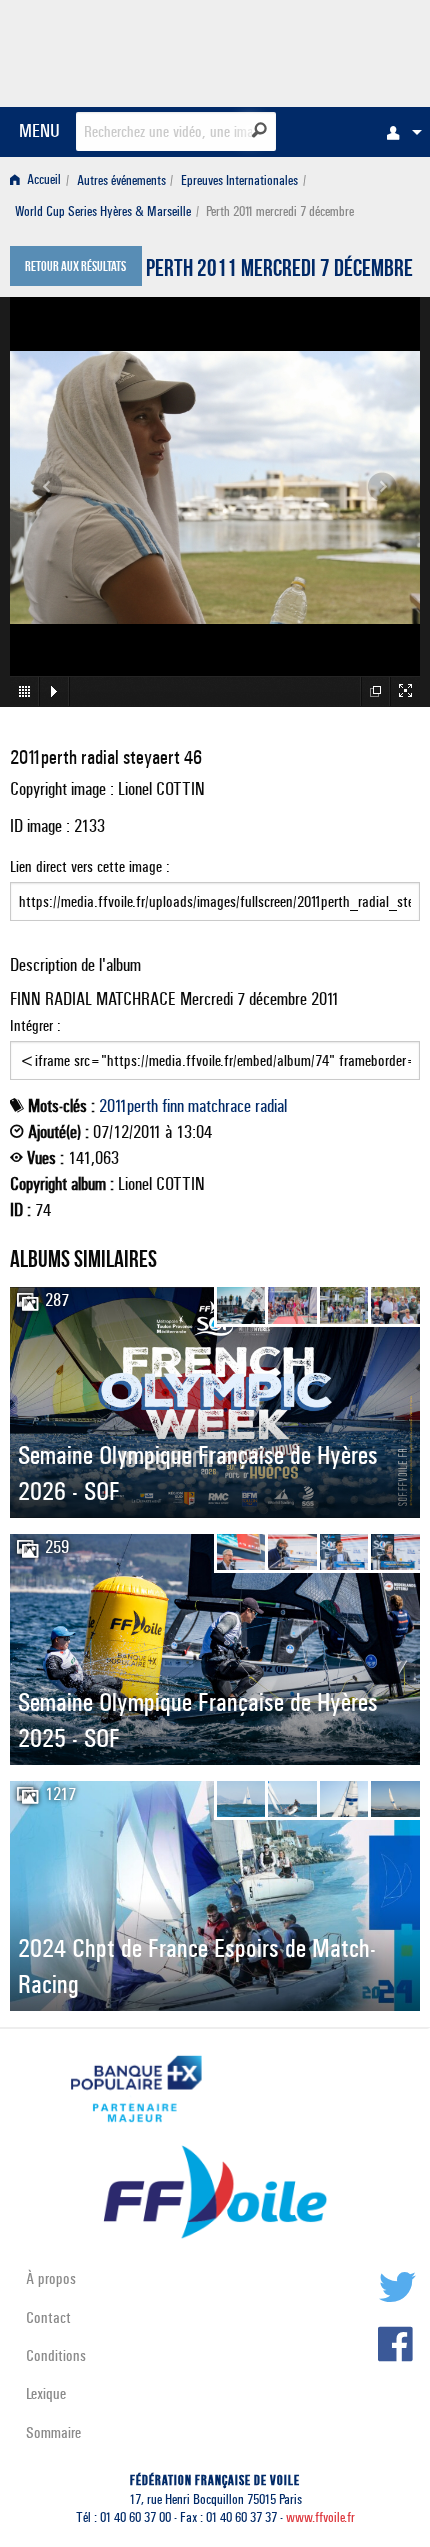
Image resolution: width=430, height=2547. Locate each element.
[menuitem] (399, 132)
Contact (48, 2317)
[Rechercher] (259, 130)
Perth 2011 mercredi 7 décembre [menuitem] (280, 211)
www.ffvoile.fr (320, 2517)
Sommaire (53, 2432)
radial (271, 1106)
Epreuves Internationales (239, 180)
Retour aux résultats (75, 268)
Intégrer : (35, 1025)
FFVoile (325, 50)
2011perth (128, 1106)
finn (173, 1106)
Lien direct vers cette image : (90, 866)
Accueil (42, 180)
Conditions (56, 2355)
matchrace (219, 1106)
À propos (51, 2278)
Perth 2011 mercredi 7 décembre (279, 271)
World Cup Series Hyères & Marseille (103, 211)
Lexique (46, 2393)
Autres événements (121, 180)
